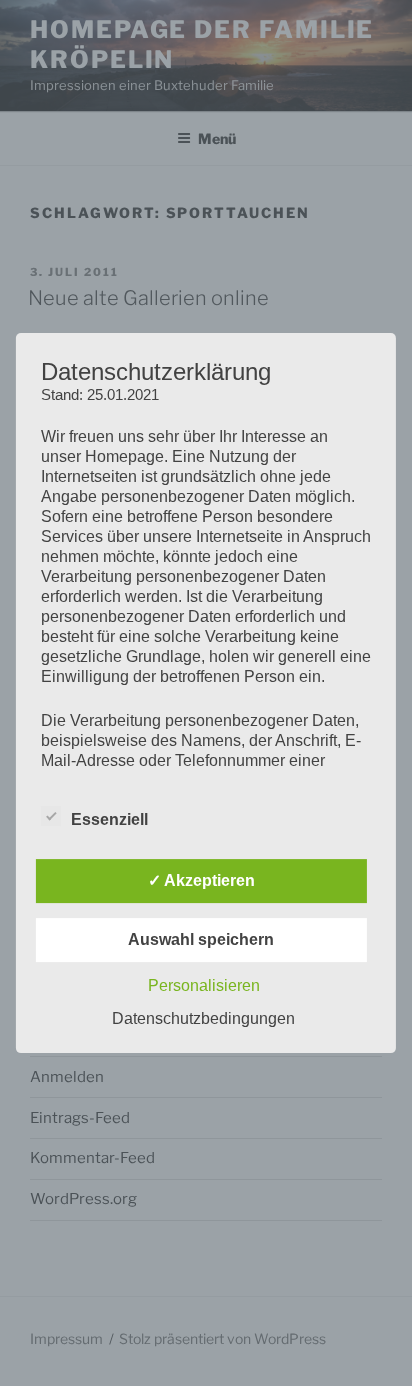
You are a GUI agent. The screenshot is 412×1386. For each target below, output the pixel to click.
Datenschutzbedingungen (203, 1018)
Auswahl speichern (201, 939)
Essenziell (109, 819)
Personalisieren (204, 985)
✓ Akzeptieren (201, 880)
